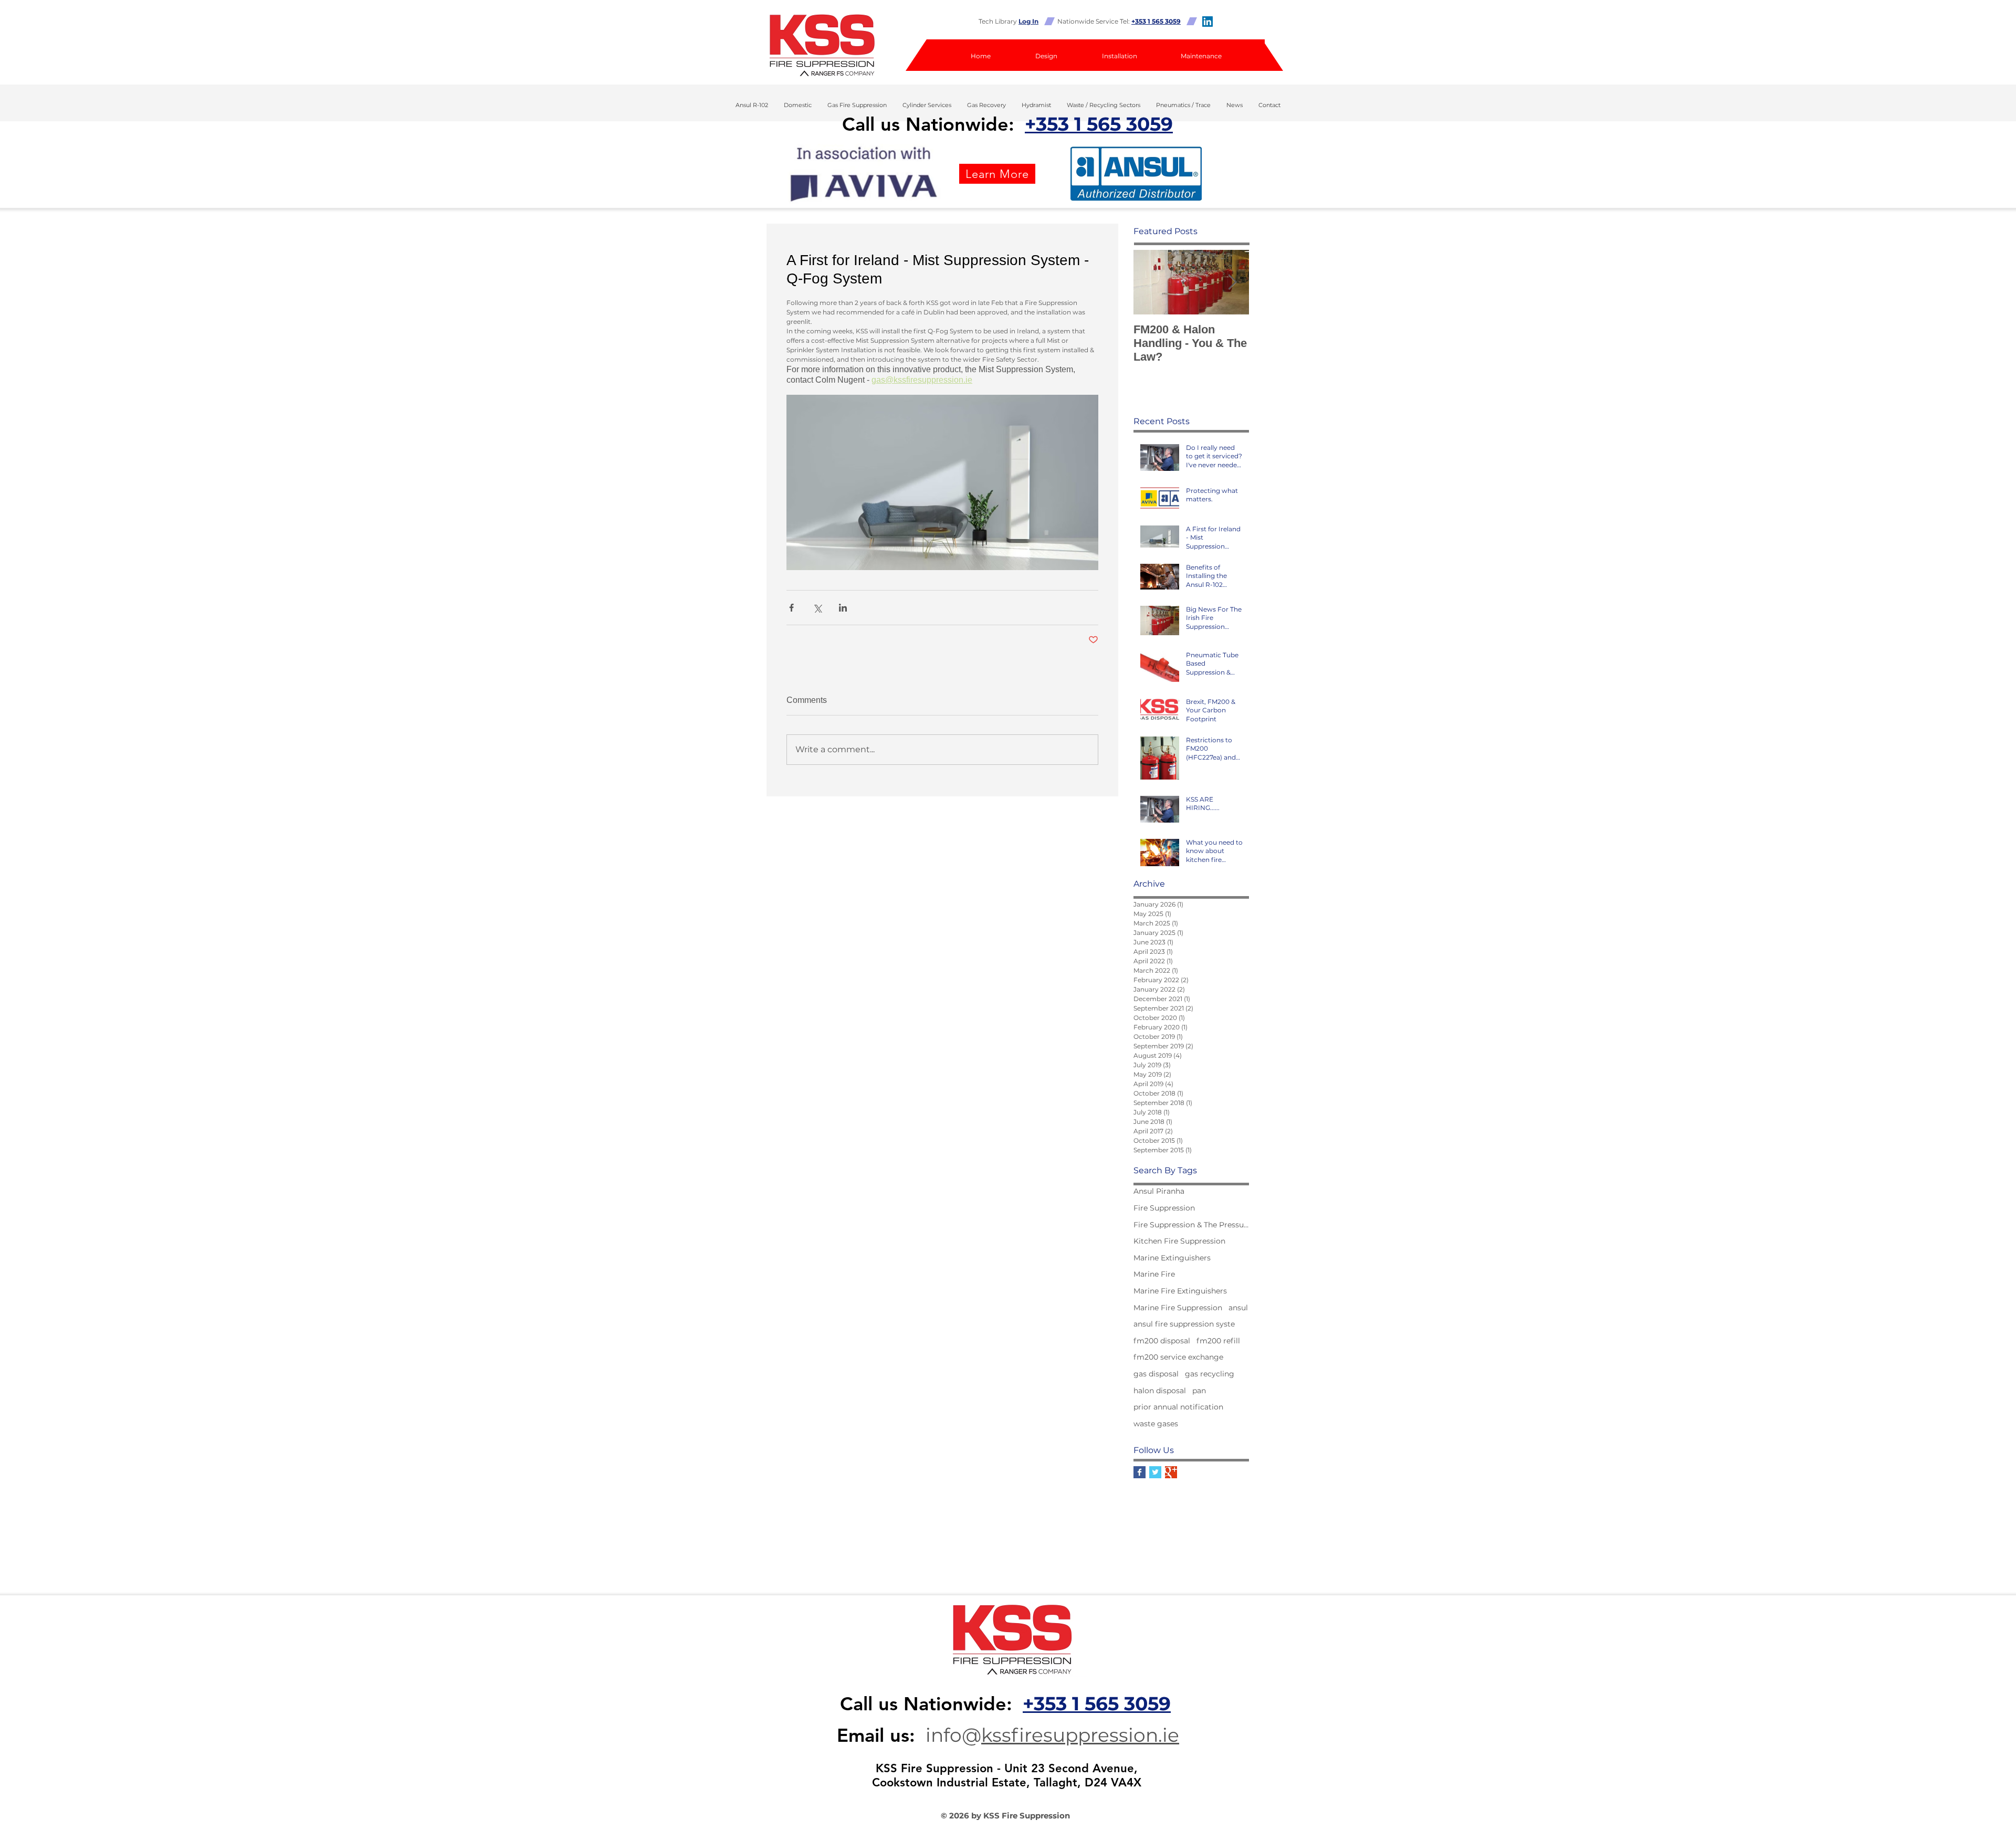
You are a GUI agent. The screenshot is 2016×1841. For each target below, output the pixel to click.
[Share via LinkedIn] (843, 608)
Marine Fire (1154, 1274)
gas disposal (1156, 1374)
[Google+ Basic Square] (1171, 1472)
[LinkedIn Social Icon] (1207, 22)
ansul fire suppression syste (1184, 1324)
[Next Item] (1232, 283)
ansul (1238, 1308)
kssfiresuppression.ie (1080, 1735)
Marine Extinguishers (1172, 1258)
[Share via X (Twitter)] (817, 608)
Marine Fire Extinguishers (1180, 1291)
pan (1199, 1391)
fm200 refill (1218, 1341)
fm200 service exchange (1178, 1357)
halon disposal (1160, 1391)
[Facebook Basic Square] (1140, 1472)
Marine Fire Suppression (1178, 1308)
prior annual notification (1178, 1407)
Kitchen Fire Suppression (1179, 1241)
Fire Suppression (1164, 1208)
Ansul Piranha (1159, 1191)
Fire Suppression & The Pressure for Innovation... (1191, 1225)
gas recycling (1210, 1374)
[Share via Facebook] (791, 608)
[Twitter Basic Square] (1155, 1472)
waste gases (1156, 1424)
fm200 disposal (1162, 1341)
